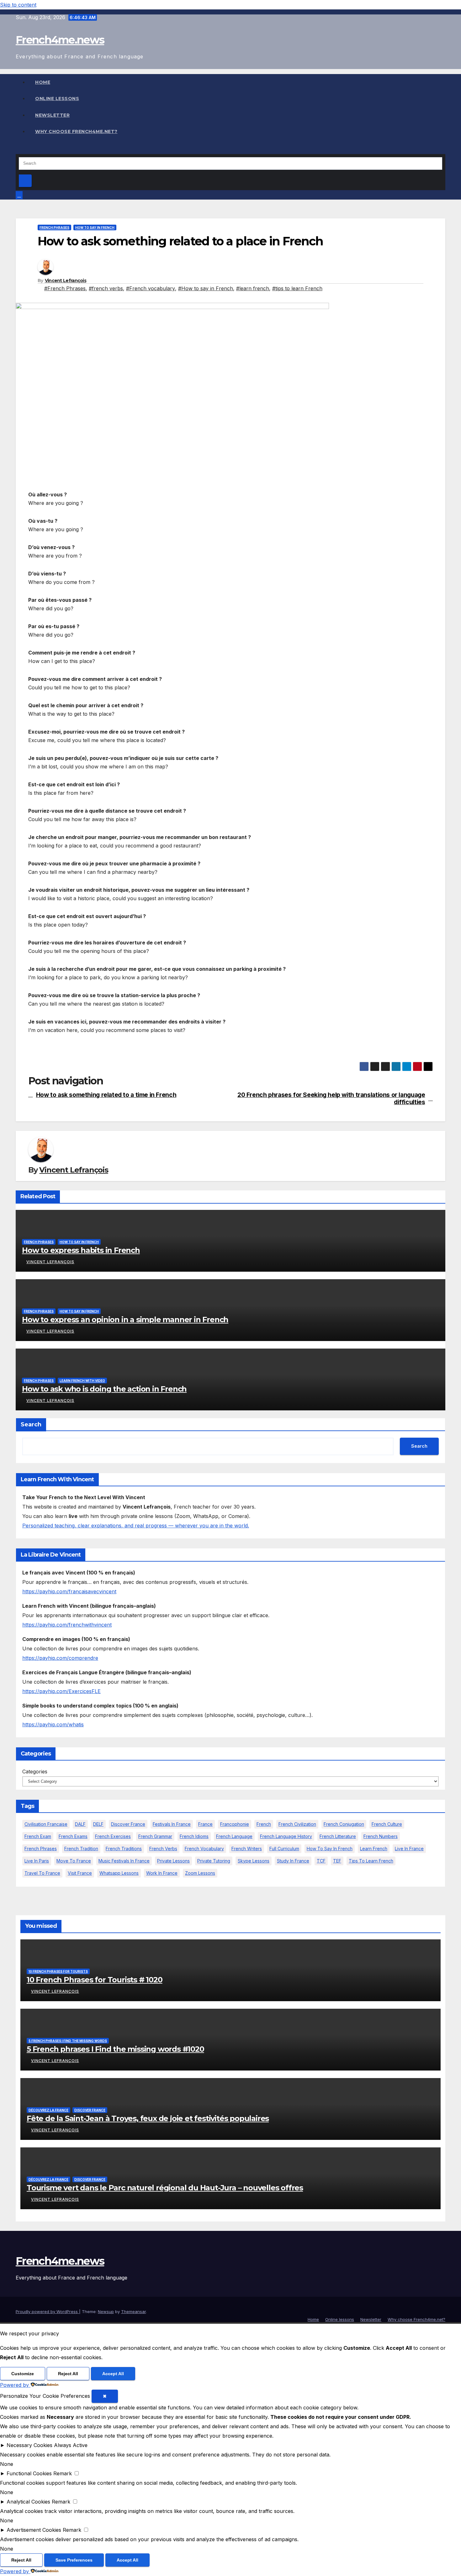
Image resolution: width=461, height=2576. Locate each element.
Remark (63, 2473)
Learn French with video (82, 1381)
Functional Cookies (29, 2473)
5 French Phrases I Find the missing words (68, 2041)
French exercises (113, 1836)
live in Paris (37, 1861)
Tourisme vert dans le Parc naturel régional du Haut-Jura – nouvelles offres (165, 2188)
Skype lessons (254, 1861)
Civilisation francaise (46, 1824)
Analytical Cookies (28, 2502)
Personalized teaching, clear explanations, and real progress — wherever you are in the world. (136, 1526)
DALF (80, 1824)
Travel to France (42, 1873)
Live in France (409, 1849)
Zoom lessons (200, 1873)
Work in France (162, 1873)
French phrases (54, 227)
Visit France (80, 1873)
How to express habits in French (81, 1250)
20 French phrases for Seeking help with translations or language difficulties (331, 1098)
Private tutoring (214, 1861)
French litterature (338, 1836)
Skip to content (18, 5)
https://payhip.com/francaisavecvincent (69, 1591)
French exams (73, 1836)
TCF (321, 1861)
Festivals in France (172, 1824)
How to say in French (95, 227)
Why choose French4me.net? (76, 131)
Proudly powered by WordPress (47, 2311)
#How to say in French (206, 288)
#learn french (253, 288)
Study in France (293, 1861)
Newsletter (52, 115)
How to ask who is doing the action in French (104, 1389)
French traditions (124, 1849)
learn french (374, 1849)
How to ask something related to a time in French (106, 1095)
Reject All (68, 2374)
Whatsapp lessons (119, 1873)
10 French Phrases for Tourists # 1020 (95, 1980)
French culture (387, 1824)
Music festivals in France (124, 1861)
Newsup (106, 2311)
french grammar (155, 1836)
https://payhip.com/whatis (53, 1724)
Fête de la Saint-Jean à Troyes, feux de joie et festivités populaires (148, 2118)
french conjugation (344, 1824)
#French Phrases (65, 288)
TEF (337, 1861)
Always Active (71, 2445)
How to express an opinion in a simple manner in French (125, 1320)
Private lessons (173, 1861)
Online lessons (57, 99)
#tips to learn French (297, 288)
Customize (23, 2374)
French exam (38, 1836)
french (264, 1824)
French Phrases (41, 1849)
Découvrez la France (48, 2110)
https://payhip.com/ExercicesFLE (61, 1691)
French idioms (194, 1836)
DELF (98, 1824)
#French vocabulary (151, 288)
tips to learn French (371, 1861)
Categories (35, 1772)
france (205, 1824)
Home (43, 82)
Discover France (128, 1824)
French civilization (297, 1824)
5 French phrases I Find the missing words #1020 (115, 2049)
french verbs (163, 1849)
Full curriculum (284, 1849)
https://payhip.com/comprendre (60, 1658)
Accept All (113, 2374)
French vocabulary (204, 1849)
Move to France (74, 1861)
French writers (247, 1849)
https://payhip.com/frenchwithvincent (67, 1625)
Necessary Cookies (29, 2445)
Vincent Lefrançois (66, 281)
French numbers (381, 1836)
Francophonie (235, 1824)
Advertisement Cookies (34, 2530)
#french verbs (106, 288)
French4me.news (60, 40)
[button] (18, 149)
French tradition (81, 1849)
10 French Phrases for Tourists (58, 1971)
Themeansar (133, 2311)
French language (234, 1836)
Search (31, 1424)
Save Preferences (74, 2560)
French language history (286, 1836)
